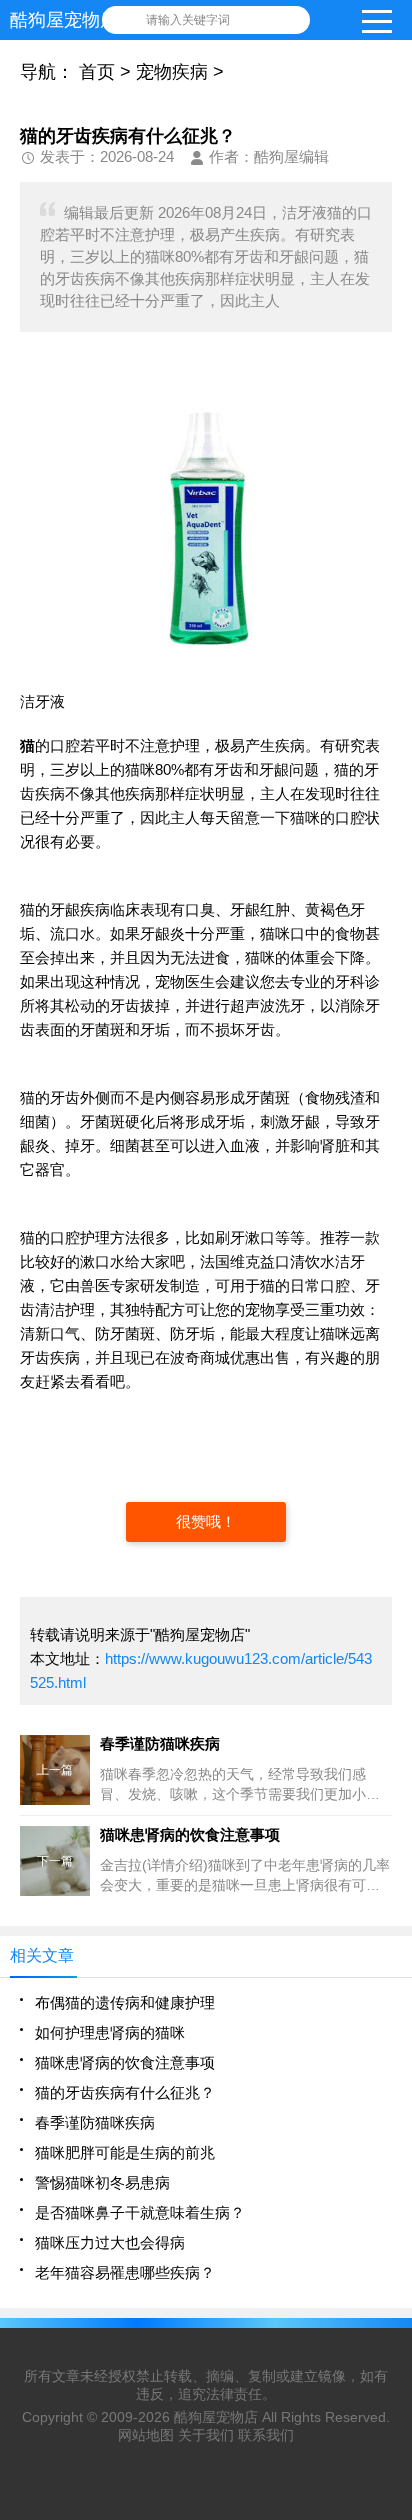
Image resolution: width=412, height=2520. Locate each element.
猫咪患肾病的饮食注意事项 (125, 2062)
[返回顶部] (391, 2247)
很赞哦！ (206, 1521)
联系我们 (266, 2435)
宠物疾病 (172, 72)
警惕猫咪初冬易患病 (102, 2182)
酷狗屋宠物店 (216, 2417)
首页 (97, 72)
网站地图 (146, 2435)
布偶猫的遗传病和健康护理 (125, 2002)
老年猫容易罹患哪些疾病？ (125, 2272)
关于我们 (206, 2435)
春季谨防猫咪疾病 (95, 2122)
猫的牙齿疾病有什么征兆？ (125, 2092)
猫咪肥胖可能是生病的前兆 (125, 2152)
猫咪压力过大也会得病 (110, 2242)
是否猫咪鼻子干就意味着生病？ (140, 2212)
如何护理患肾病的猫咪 (110, 2032)
